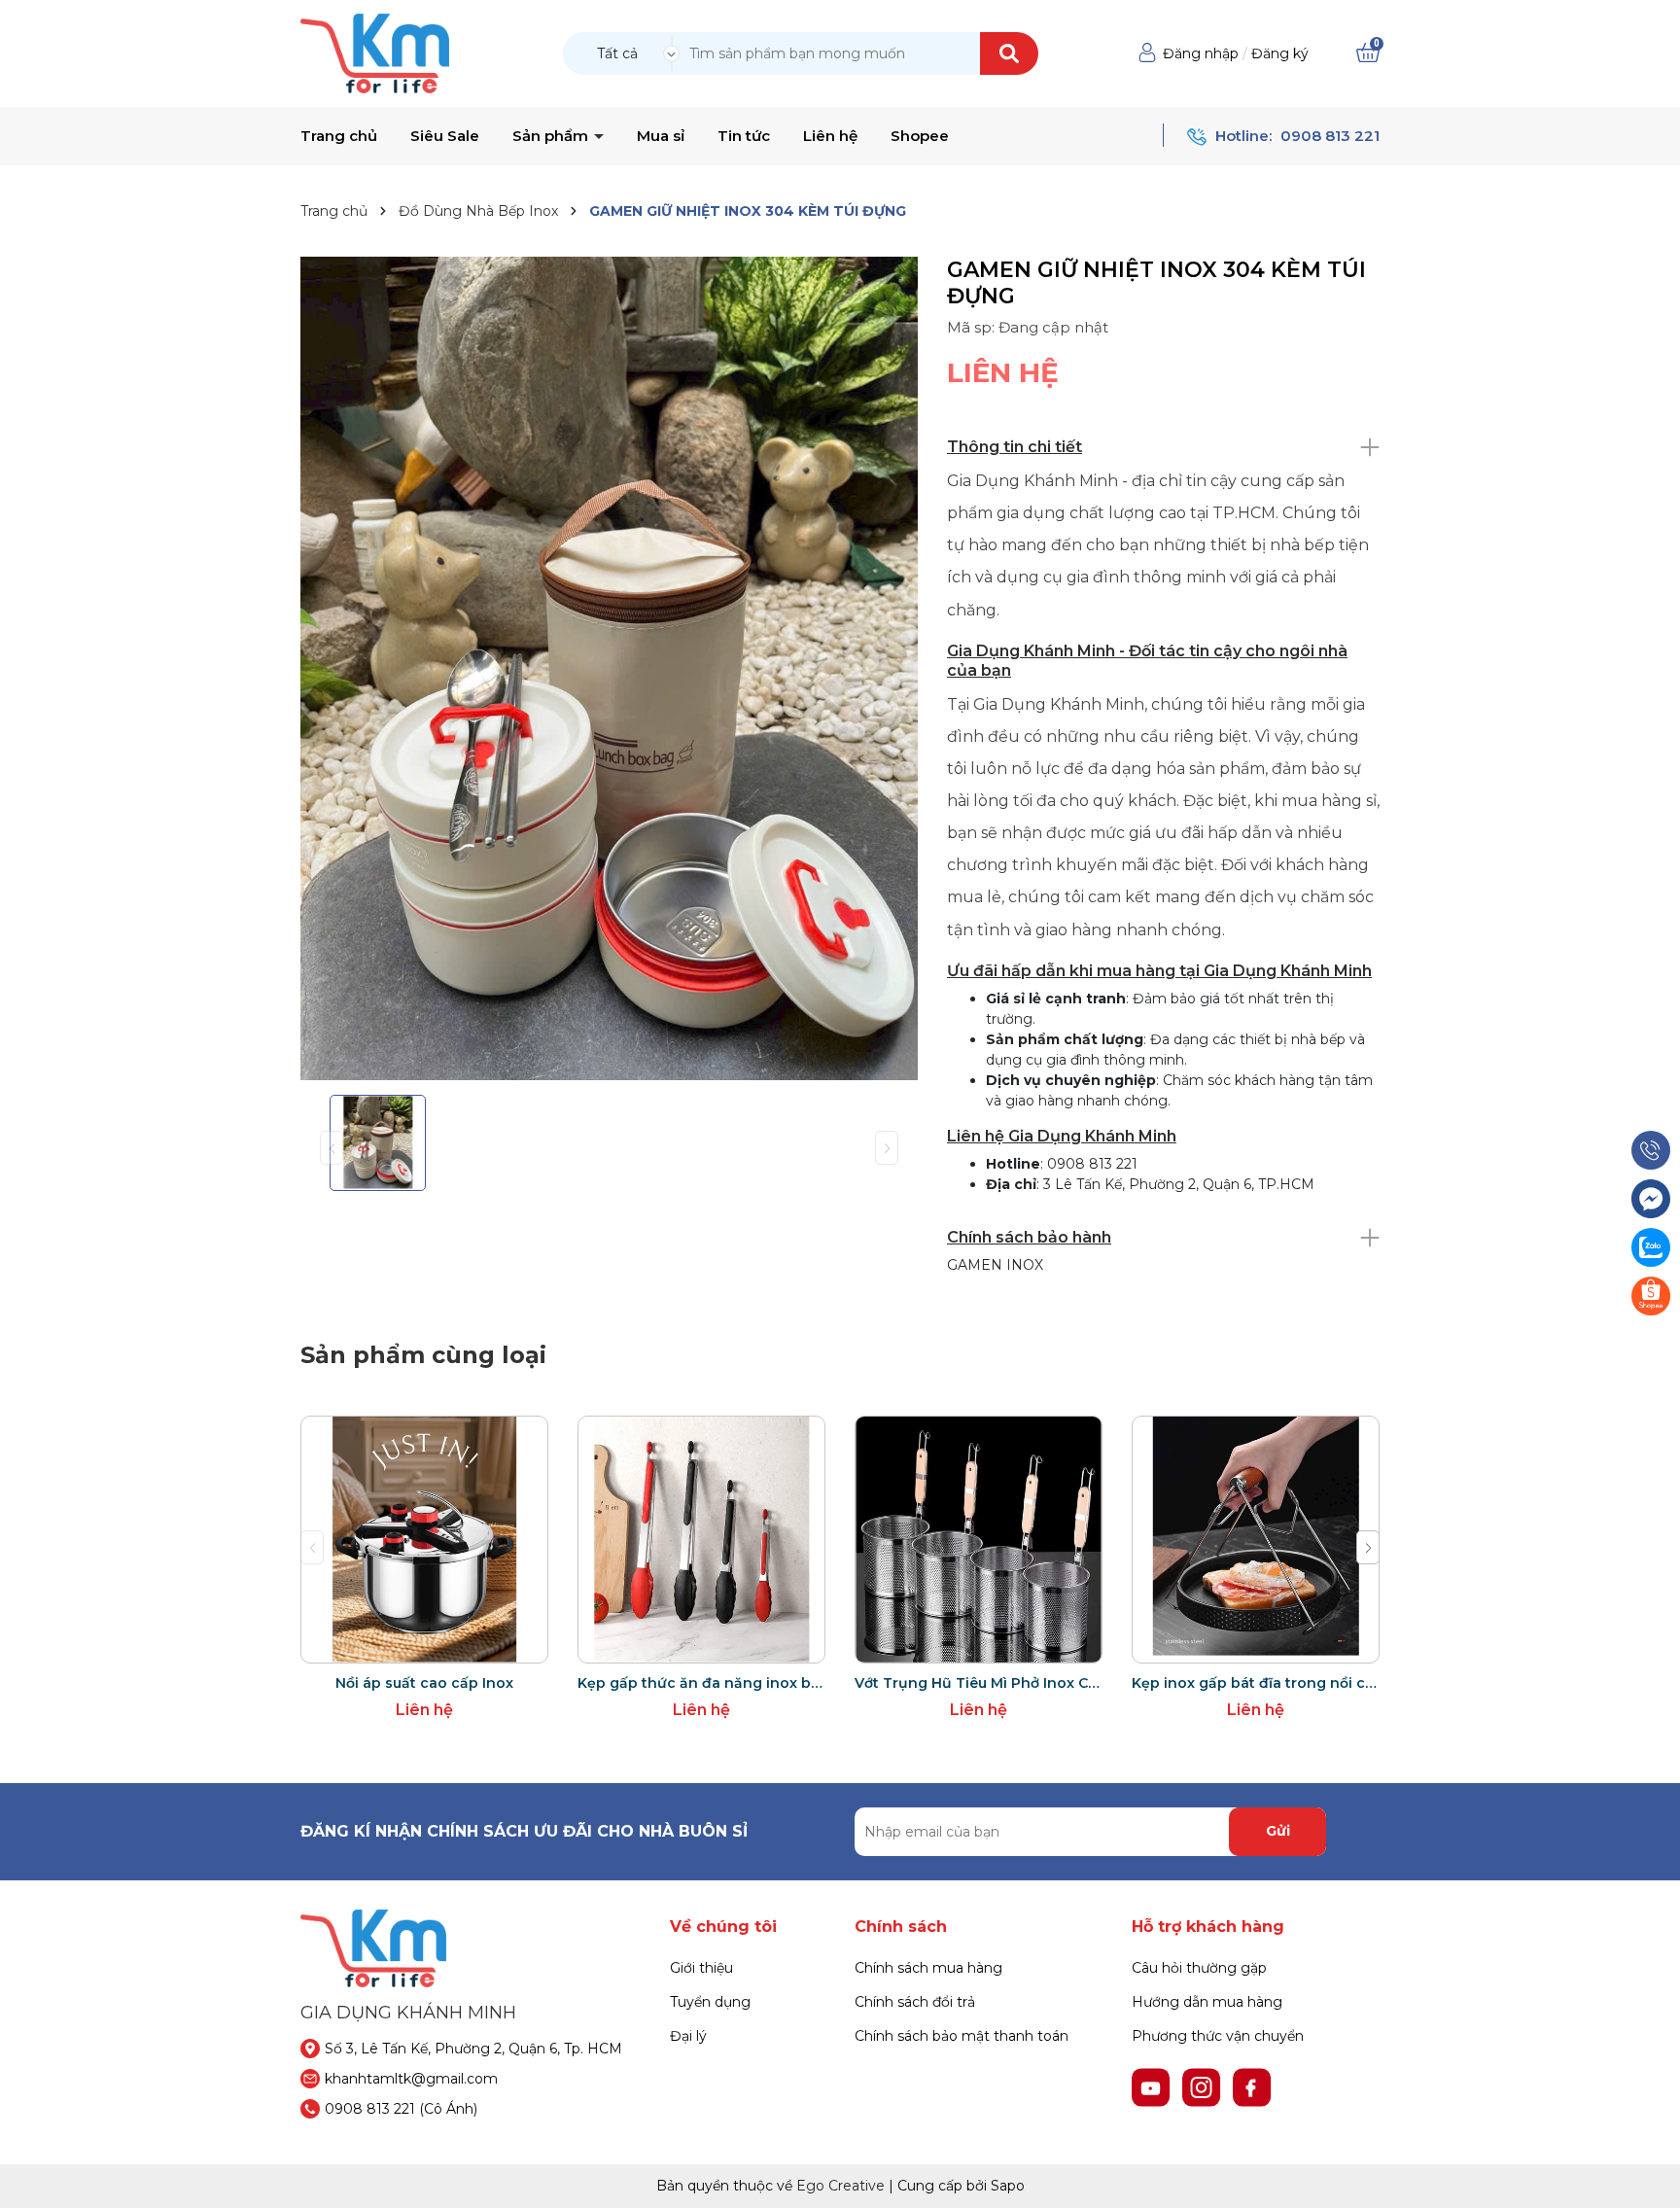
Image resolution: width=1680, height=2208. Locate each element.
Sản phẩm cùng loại (423, 1355)
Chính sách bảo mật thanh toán (962, 2036)
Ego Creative (840, 2186)
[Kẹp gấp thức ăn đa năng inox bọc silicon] (701, 1540)
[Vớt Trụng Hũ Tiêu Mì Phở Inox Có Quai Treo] (979, 1540)
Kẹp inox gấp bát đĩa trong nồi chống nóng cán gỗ (1256, 1683)
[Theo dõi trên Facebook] (1252, 2085)
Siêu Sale (445, 136)
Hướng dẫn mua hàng (1207, 2002)
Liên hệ (830, 136)
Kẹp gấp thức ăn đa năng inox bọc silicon (701, 1683)
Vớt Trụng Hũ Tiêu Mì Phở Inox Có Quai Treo (979, 1683)
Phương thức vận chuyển (1218, 2036)
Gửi (1278, 1831)
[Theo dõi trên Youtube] (1153, 2085)
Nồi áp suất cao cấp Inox (424, 1683)
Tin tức (744, 136)
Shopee (920, 136)
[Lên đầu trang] (1646, 2174)
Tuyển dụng (710, 2002)
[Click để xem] (609, 668)
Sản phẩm (552, 136)
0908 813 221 (1330, 136)
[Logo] (375, 53)
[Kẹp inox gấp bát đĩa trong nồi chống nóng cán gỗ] (1256, 1540)
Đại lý (688, 2036)
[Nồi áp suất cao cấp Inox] (424, 1540)
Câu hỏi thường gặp (1199, 1968)
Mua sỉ (661, 136)
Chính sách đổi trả (915, 2002)
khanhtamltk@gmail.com (411, 2079)
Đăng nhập (1201, 53)
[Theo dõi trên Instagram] (1204, 2085)
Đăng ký (1280, 53)
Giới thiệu (701, 1968)
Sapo (1008, 2186)
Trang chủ (339, 136)
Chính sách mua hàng (928, 1968)
